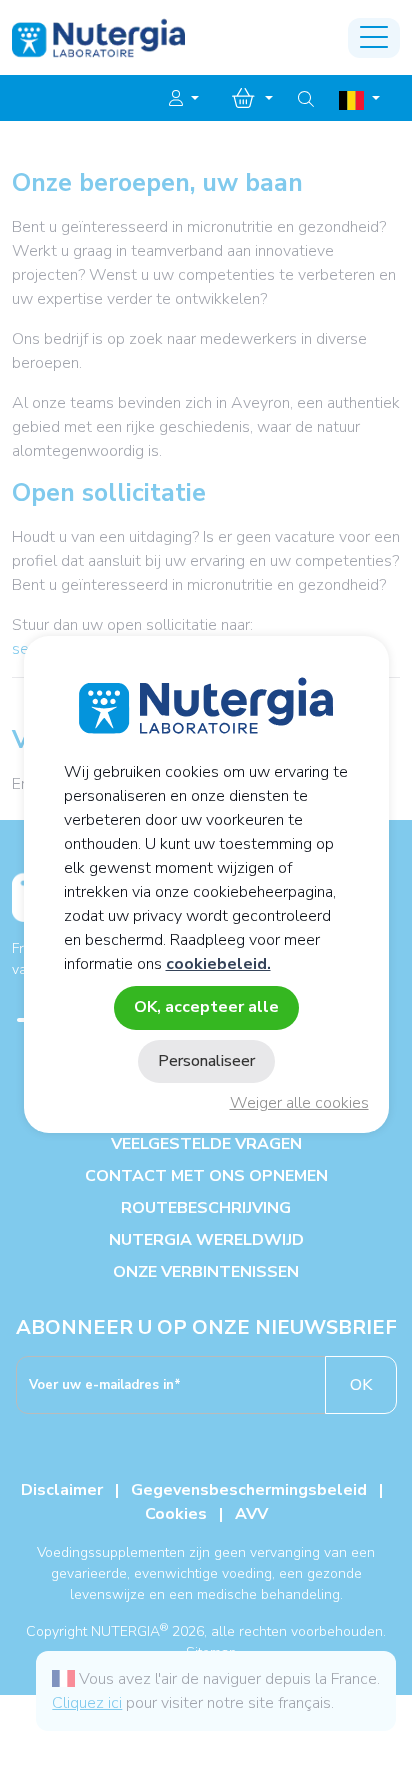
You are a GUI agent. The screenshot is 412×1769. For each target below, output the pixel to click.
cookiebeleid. (218, 964)
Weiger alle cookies (299, 1103)
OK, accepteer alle (206, 1007)
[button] (184, 99)
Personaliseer (206, 1061)
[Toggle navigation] (374, 38)
